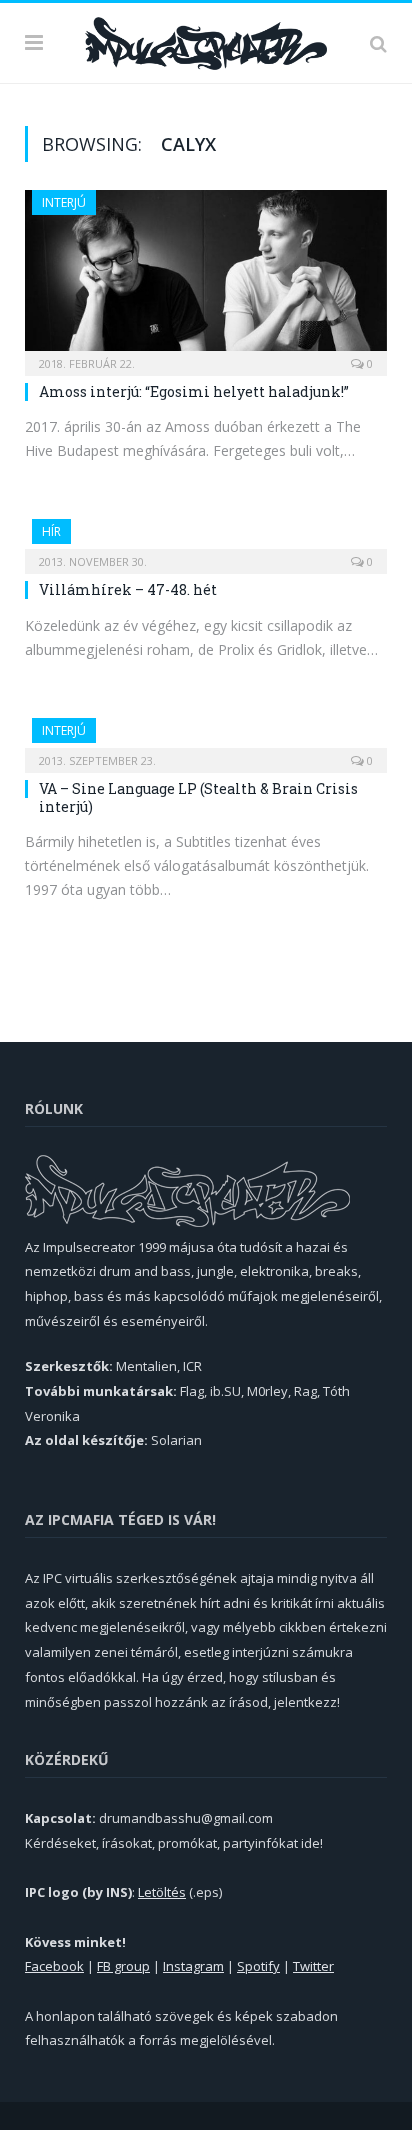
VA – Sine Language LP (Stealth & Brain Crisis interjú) (198, 797)
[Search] (378, 43)
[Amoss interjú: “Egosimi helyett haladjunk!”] (206, 276)
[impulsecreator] (206, 40)
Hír (51, 531)
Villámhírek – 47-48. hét (128, 589)
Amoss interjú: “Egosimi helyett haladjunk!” (194, 391)
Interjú (64, 202)
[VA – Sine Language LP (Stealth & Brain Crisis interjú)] (206, 739)
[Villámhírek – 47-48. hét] (206, 540)
